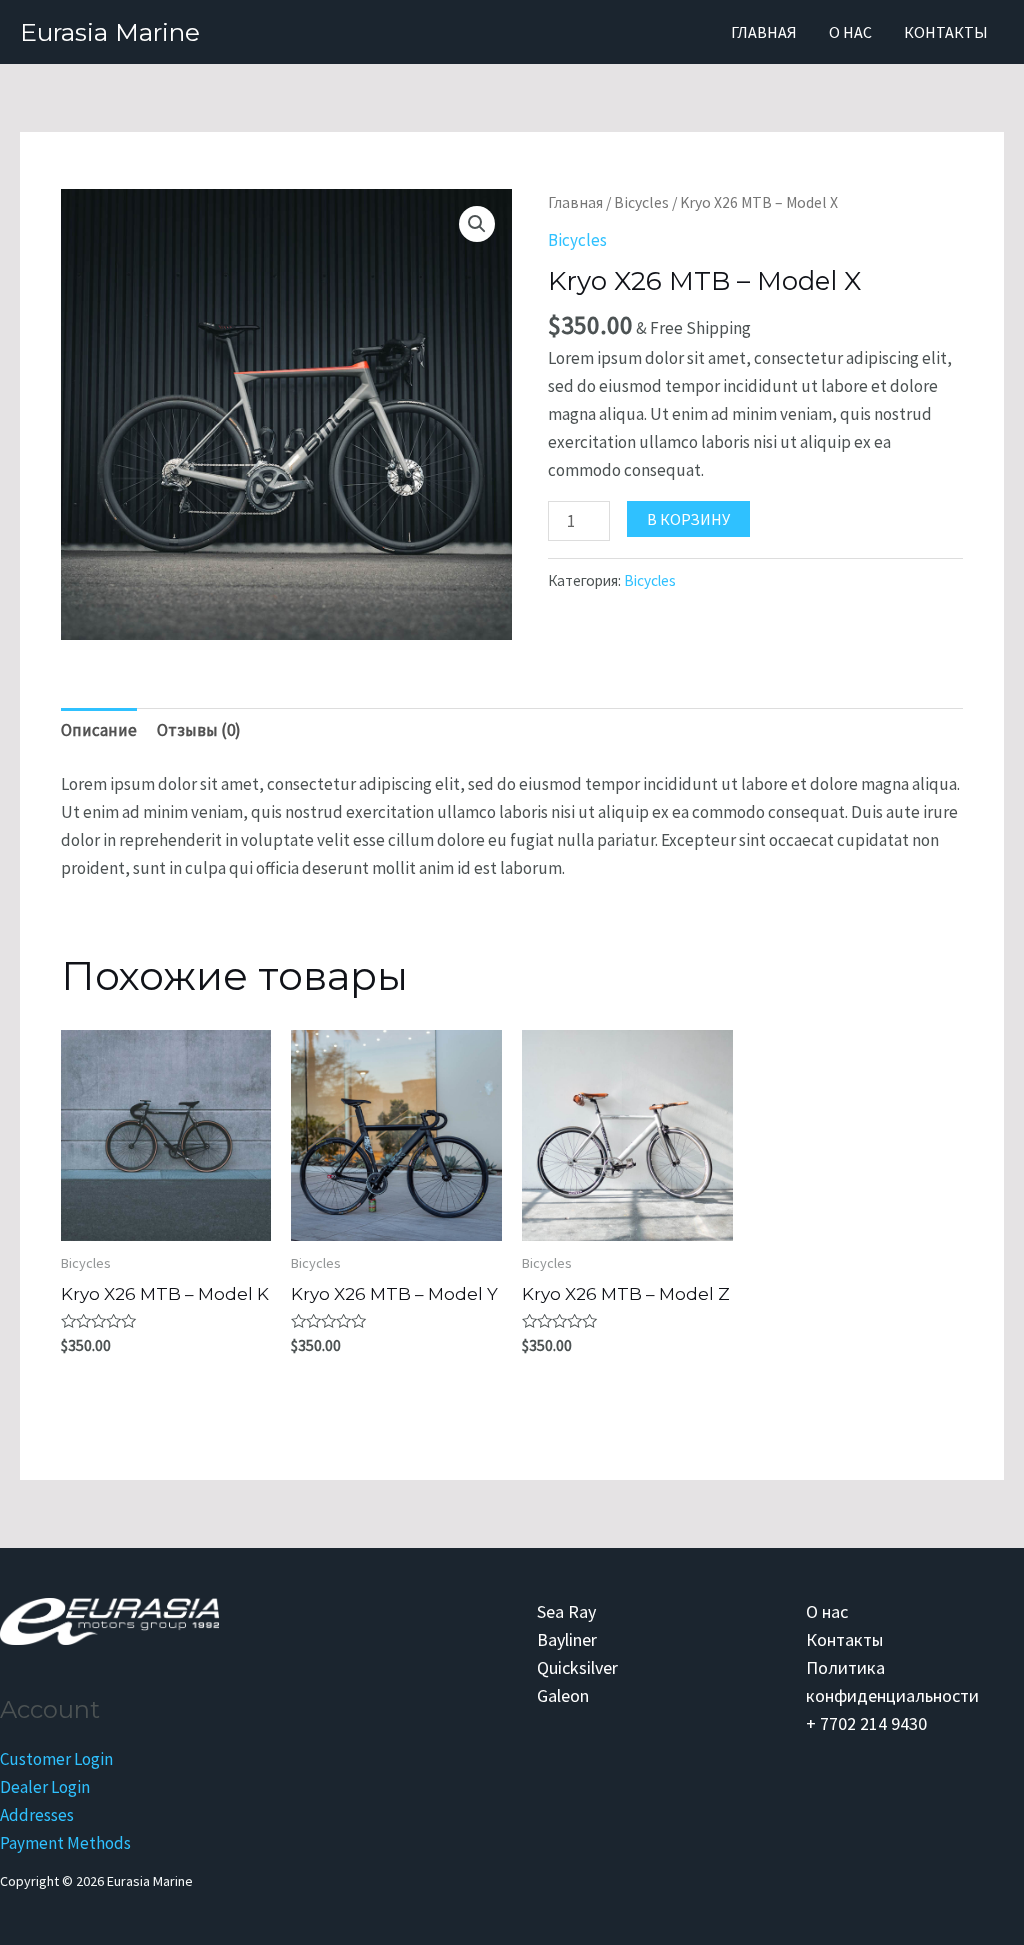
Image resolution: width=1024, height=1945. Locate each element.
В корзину (688, 519)
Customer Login (56, 1759)
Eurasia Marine (110, 32)
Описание (99, 730)
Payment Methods (65, 1843)
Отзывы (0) (199, 730)
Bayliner (567, 1639)
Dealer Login (45, 1787)
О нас (850, 32)
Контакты (946, 32)
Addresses (37, 1815)
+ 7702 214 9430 (866, 1723)
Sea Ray (566, 1611)
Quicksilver (577, 1667)
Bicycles (641, 202)
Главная (764, 32)
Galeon (563, 1695)
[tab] (99, 730)
